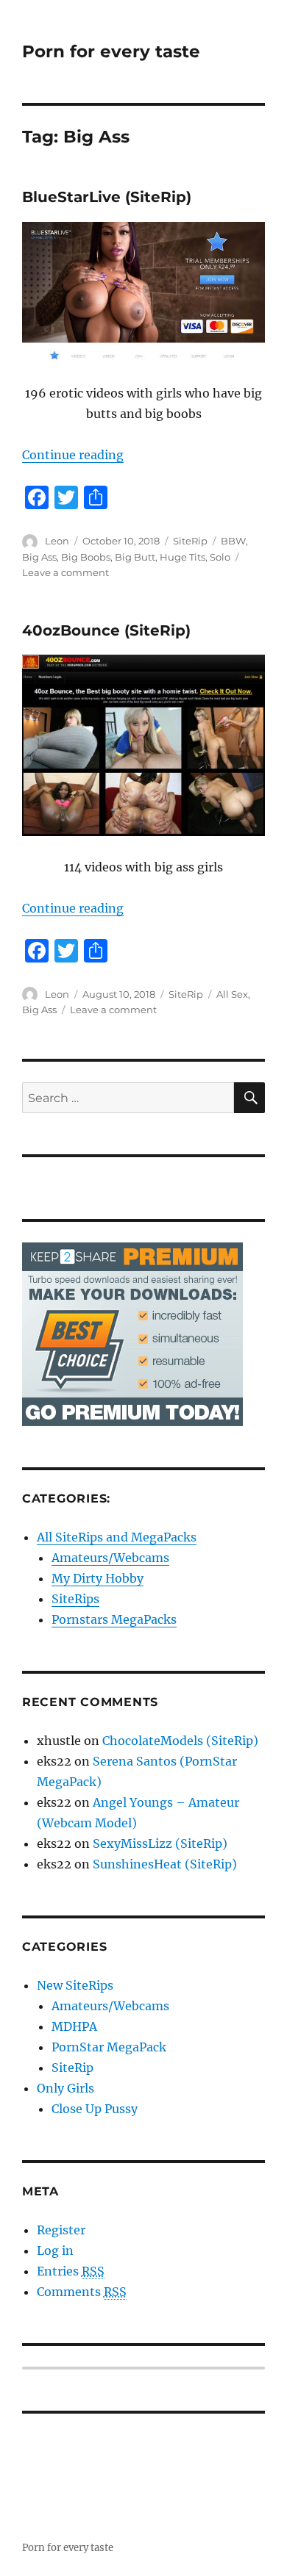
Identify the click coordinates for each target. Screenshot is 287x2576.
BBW (233, 541)
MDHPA (74, 2026)
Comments (82, 2292)
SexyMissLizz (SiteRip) (160, 1843)
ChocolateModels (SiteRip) (180, 1741)
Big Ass (39, 557)
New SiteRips (75, 1985)
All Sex (232, 994)
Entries (71, 2271)
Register (61, 2230)
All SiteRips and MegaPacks (117, 1537)
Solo (220, 557)
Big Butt (135, 557)
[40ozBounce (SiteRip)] (143, 745)
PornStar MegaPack (109, 2047)
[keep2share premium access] (132, 1333)
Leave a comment (65, 572)
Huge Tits (183, 557)
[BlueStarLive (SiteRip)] (143, 292)
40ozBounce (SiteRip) (106, 630)
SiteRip (190, 541)
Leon (57, 541)
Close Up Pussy (95, 2109)
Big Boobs (86, 557)
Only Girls (65, 2088)
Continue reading (73, 455)
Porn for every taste (111, 51)
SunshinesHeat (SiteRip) (165, 1864)
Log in (55, 2251)
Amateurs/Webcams (110, 1558)
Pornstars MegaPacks (114, 1619)
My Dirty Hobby (98, 1578)
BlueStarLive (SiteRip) (107, 197)
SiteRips (75, 1599)
